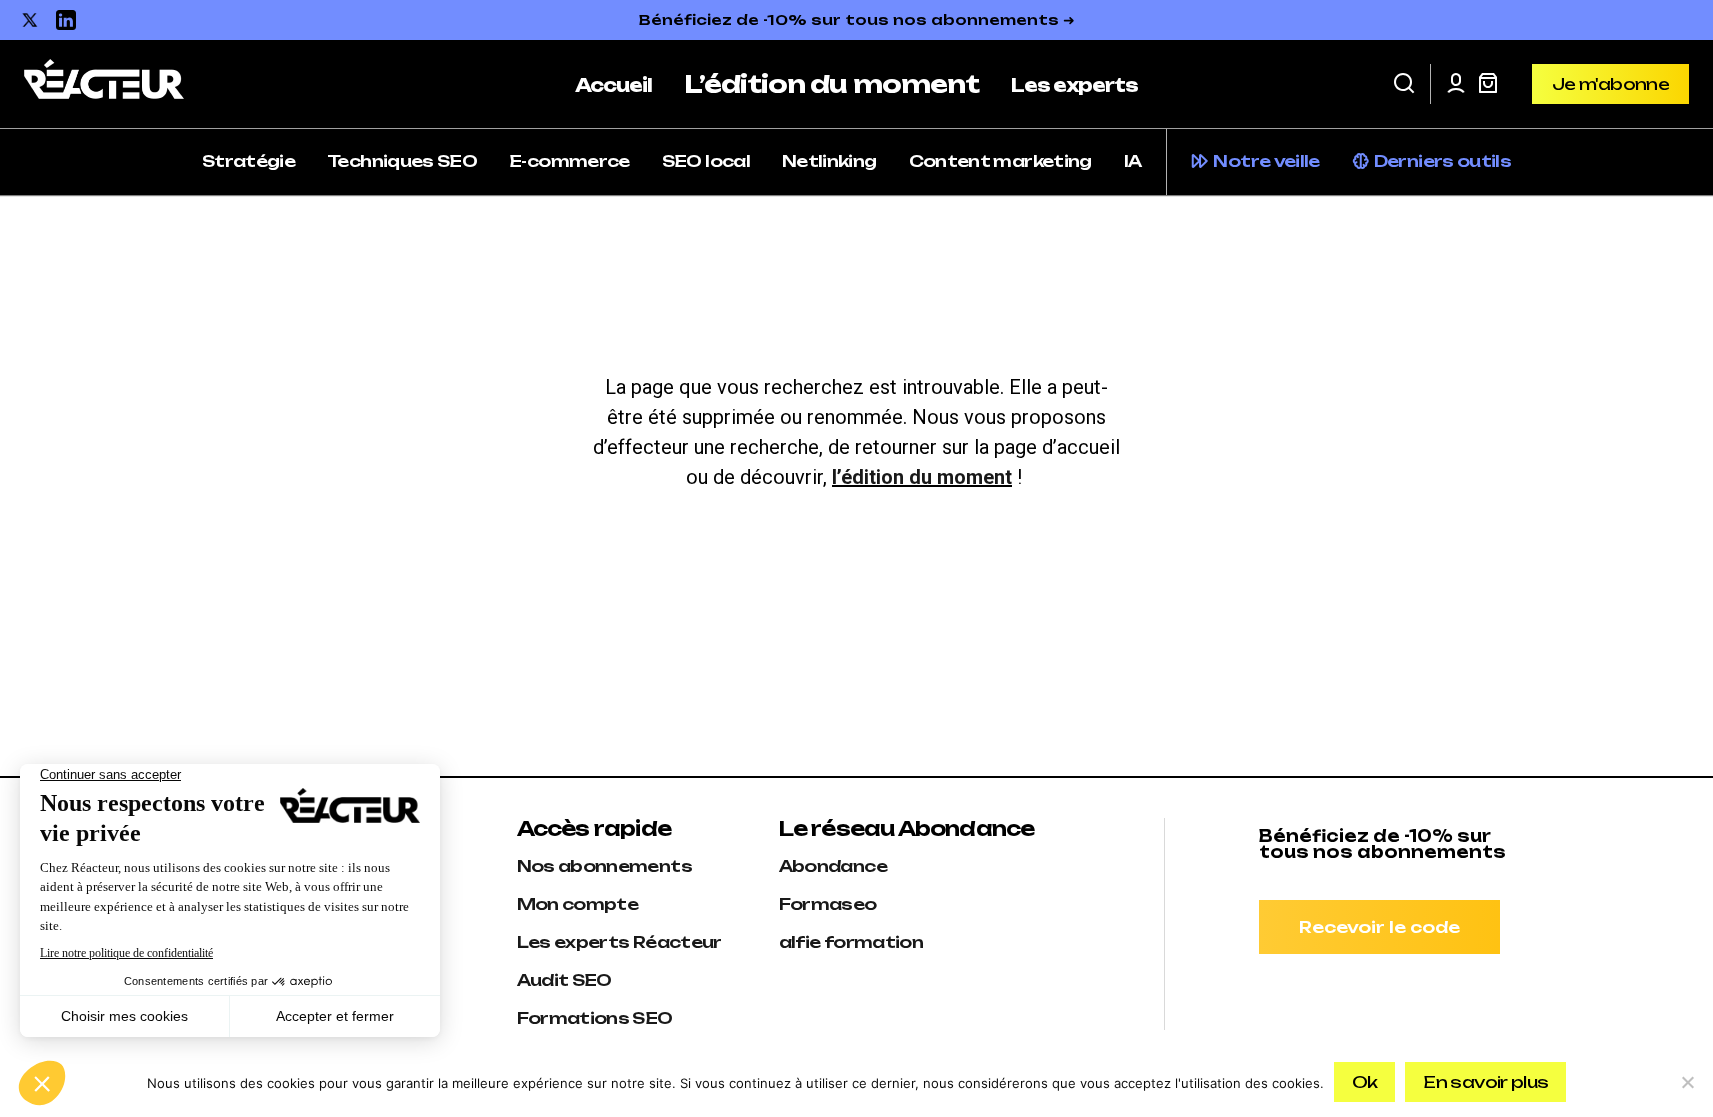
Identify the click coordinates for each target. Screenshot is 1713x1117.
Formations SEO (595, 1018)
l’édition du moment (922, 477)
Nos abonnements (604, 866)
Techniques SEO (402, 161)
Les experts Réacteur (619, 942)
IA (1133, 161)
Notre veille (1266, 161)
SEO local (706, 161)
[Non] (1688, 1082)
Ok (1365, 1082)
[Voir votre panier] (1488, 84)
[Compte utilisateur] (1456, 84)
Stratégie (248, 161)
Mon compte (578, 904)
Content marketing (1000, 161)
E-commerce (569, 161)
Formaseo (828, 904)
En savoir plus (1485, 1082)
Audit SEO (564, 980)
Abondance (833, 866)
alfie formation (851, 942)
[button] (1404, 84)
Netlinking (829, 161)
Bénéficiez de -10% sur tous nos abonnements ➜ (857, 19)
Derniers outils (1442, 161)
